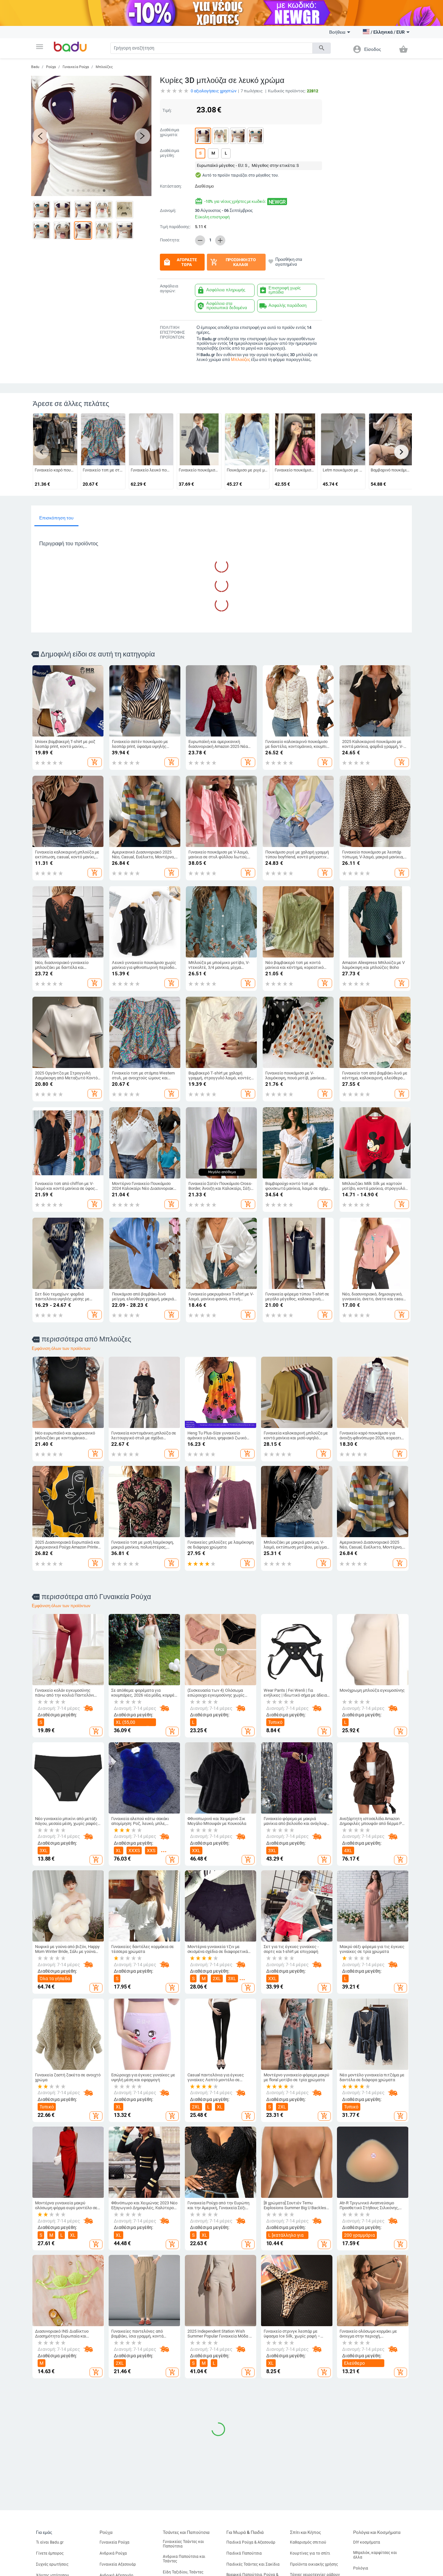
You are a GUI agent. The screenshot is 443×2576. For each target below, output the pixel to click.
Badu (35, 67)
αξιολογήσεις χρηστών (214, 91)
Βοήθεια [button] (337, 32)
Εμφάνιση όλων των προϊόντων (61, 1348)
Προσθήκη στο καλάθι (233, 262)
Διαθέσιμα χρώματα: (169, 132)
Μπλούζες (104, 67)
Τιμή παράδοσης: (175, 227)
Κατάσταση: (171, 186)
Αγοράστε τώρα (180, 262)
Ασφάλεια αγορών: (169, 289)
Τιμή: (167, 110)
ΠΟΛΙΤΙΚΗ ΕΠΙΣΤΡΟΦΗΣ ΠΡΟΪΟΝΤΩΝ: (172, 332)
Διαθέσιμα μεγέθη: (169, 153)
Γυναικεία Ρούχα (76, 67)
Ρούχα (51, 67)
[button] (40, 47)
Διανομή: (168, 211)
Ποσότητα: (170, 240)
